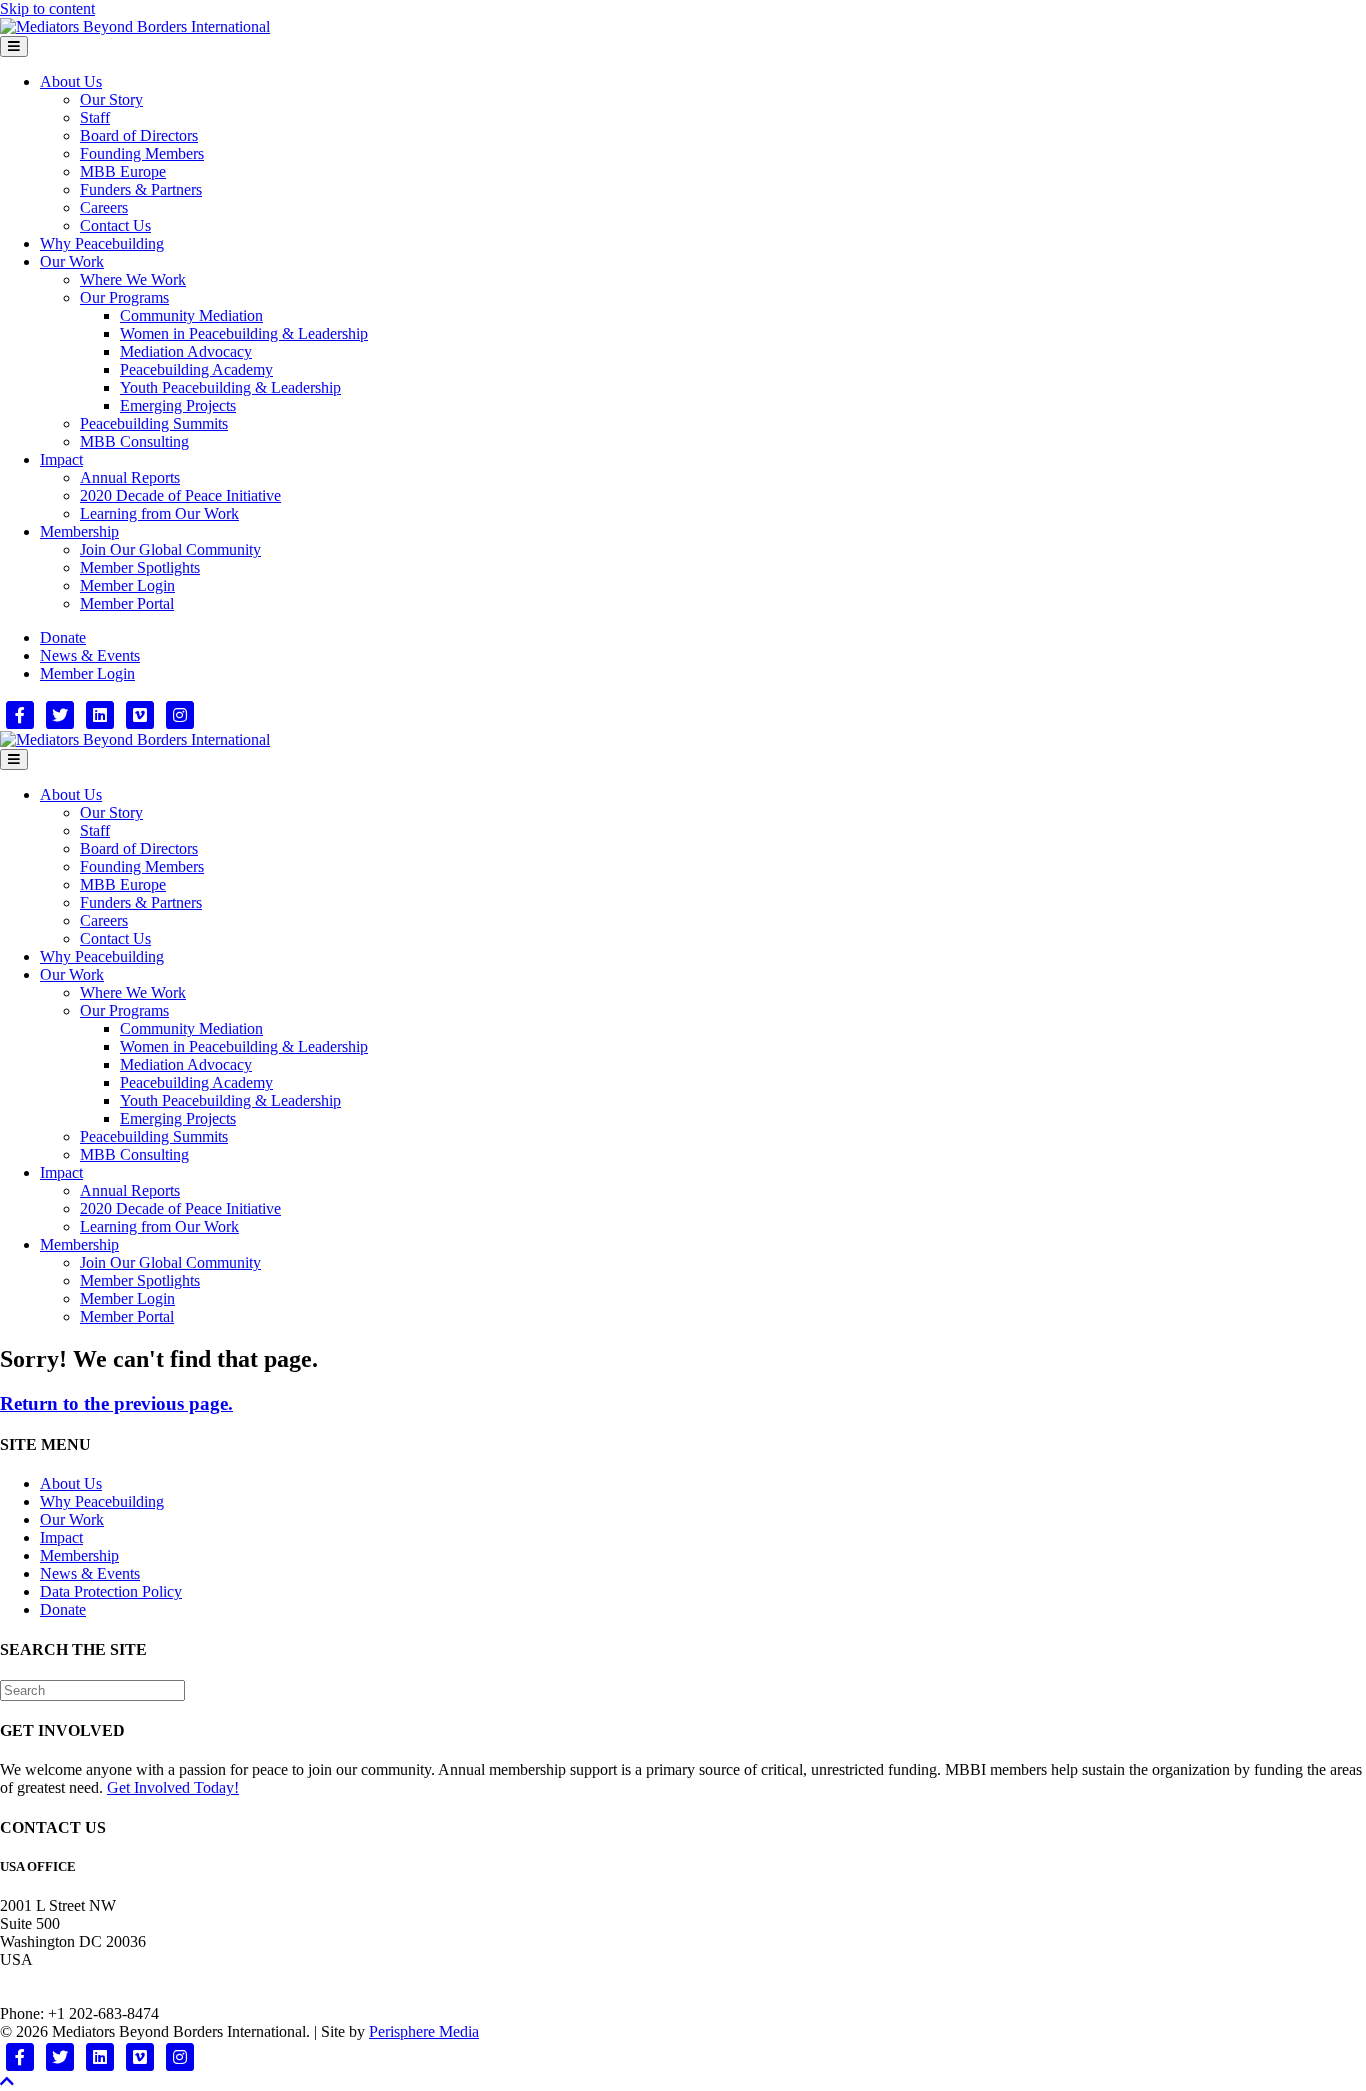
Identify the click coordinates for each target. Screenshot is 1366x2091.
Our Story (111, 99)
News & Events (90, 655)
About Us (71, 81)
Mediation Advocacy (186, 351)
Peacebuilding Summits (154, 423)
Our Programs (124, 297)
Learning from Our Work (159, 513)
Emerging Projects (178, 405)
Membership (79, 531)
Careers (104, 207)
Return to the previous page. (116, 1403)
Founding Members (142, 153)
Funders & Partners (141, 189)
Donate (63, 637)
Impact (61, 459)
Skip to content (47, 8)
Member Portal (127, 603)
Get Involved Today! (173, 1787)
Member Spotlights (140, 567)
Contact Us (115, 225)
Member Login (127, 585)
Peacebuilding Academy (196, 369)
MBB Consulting (134, 441)
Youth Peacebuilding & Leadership (230, 387)
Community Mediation (191, 315)
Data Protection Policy (111, 1591)
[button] (7, 2081)
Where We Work (133, 279)
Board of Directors (139, 135)
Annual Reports (130, 477)
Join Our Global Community (170, 549)
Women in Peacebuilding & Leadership (244, 333)
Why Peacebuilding (102, 243)
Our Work (72, 261)
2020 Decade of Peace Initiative (180, 495)
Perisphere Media (424, 2031)
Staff (95, 117)
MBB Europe (123, 171)
